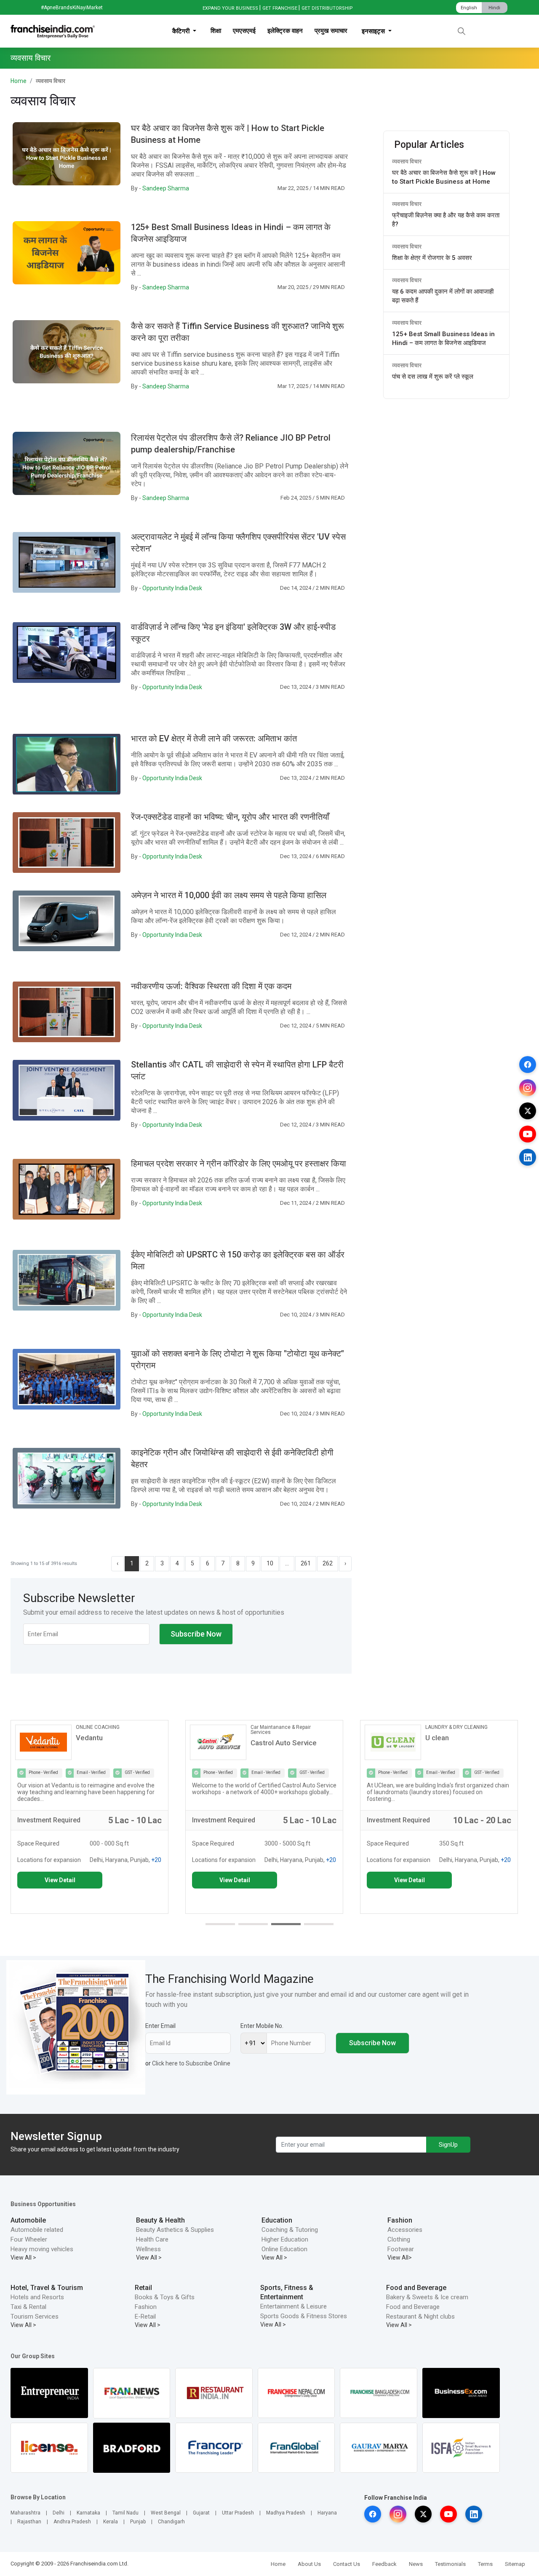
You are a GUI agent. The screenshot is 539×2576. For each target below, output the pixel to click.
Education (277, 2220)
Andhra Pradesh (72, 2522)
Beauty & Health (160, 2220)
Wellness (148, 2249)
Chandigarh (171, 2522)
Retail (143, 2288)
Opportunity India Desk (172, 588)
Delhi (59, 2513)
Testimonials (450, 2564)
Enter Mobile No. (262, 2026)
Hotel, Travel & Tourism (47, 2288)
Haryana (327, 2513)
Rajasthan (29, 2522)
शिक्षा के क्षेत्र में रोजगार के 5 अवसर (432, 258)
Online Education (284, 2249)
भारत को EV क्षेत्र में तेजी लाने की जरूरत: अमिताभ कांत (214, 738)
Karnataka (88, 2513)
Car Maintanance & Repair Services (281, 1730)
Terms (485, 2564)
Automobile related (37, 2230)
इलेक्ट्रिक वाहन (285, 31)
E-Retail (145, 2317)
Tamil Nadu (125, 2513)
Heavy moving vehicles (42, 2249)
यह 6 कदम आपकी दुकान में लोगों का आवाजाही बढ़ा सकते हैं (443, 296)
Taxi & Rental (28, 2307)
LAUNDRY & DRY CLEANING (456, 1727)
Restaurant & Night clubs (420, 2317)
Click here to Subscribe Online (191, 2063)
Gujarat (201, 2513)
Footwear (401, 2249)
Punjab (138, 2522)
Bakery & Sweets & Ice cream (427, 2297)
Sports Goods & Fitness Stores (304, 2316)
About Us (309, 2564)
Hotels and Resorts (37, 2297)
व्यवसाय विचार (407, 161)
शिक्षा (216, 31)
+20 (156, 1860)
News (416, 2564)
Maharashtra (25, 2513)
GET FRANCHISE (280, 8)
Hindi (494, 8)
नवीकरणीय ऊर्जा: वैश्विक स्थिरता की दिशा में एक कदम (211, 986)
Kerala (111, 2522)
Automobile (28, 2220)
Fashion (400, 2220)
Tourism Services (35, 2317)
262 (328, 1563)
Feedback (384, 2564)
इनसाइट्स (374, 31)
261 (306, 1563)
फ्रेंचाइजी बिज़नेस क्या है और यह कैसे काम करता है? (446, 220)
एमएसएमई (244, 31)
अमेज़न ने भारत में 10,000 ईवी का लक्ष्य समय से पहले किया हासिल (229, 895)
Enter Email (160, 2026)
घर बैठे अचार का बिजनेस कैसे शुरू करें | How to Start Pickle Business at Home (444, 177)
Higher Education (285, 2239)
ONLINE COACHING (98, 1727)
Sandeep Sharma (166, 188)
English (469, 8)
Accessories (405, 2230)
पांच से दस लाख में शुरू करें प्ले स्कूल (433, 377)
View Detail (60, 1880)
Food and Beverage (416, 2288)
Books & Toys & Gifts (165, 2297)
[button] (220, 1924)
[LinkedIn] (528, 1157)
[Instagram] (528, 1088)
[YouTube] (528, 1134)
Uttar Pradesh (238, 2513)
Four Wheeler (29, 2239)
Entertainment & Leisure (294, 2306)
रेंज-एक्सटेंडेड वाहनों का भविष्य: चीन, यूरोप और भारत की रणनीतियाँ (230, 817)
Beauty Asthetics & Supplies (175, 2230)
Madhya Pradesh (286, 2513)
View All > (23, 2258)
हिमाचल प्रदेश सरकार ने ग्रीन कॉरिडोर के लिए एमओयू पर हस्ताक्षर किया (239, 1164)
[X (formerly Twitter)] (528, 1111)
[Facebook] (528, 1065)
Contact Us (347, 2564)
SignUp (448, 2145)
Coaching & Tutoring (290, 2230)
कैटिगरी (182, 31)
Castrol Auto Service (284, 1743)
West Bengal (166, 2513)
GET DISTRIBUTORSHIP (327, 8)
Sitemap (515, 2564)
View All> (400, 2258)
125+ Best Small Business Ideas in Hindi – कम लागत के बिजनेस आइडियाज (443, 338)
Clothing (399, 2239)
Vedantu (89, 1738)
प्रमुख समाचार (331, 31)
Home (19, 81)
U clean (437, 1738)
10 (270, 1563)
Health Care (152, 2239)
